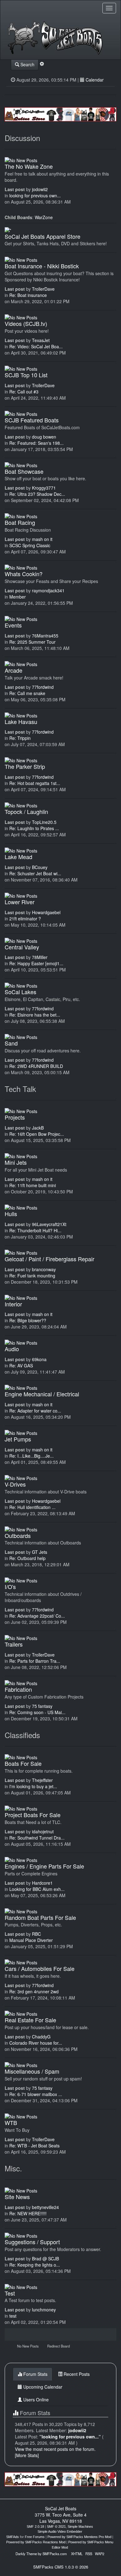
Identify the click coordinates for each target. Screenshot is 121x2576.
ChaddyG (41, 2037)
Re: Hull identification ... (32, 1507)
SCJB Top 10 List (26, 375)
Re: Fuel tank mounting (32, 1276)
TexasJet (41, 340)
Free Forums (35, 2537)
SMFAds (13, 2537)
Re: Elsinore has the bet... (35, 1015)
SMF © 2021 (56, 2527)
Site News (17, 2197)
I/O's (10, 1586)
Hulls (11, 1214)
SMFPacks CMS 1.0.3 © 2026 (61, 2567)
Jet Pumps (18, 1439)
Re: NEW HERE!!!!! (28, 2213)
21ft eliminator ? (25, 919)
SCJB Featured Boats (32, 420)
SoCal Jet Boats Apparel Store (43, 236)
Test (10, 2293)
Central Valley (22, 947)
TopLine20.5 (44, 822)
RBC (36, 1934)
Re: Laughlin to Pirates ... (34, 828)
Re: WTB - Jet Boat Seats (34, 2146)
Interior (13, 1304)
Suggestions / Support (32, 2242)
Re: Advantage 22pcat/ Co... (37, 1616)
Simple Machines (80, 2527)
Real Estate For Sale (30, 2020)
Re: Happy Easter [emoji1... (36, 963)
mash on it (42, 539)
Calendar (95, 80)
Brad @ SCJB (45, 2259)
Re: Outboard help (27, 1558)
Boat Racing (20, 522)
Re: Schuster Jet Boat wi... (35, 873)
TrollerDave (43, 289)
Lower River (20, 902)
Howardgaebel (46, 912)
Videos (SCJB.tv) (26, 323)
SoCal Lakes (20, 992)
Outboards (18, 1535)
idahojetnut (43, 1831)
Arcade (13, 670)
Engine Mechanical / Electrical (42, 1394)
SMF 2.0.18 (35, 2527)
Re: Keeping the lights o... (35, 2265)
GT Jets (40, 1552)
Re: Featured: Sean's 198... (36, 443)
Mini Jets (16, 1162)
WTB (11, 2122)
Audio (12, 1349)
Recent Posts (76, 2374)
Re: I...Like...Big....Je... (31, 1456)
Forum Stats (35, 2374)
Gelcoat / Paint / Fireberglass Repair (49, 1259)
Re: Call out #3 (24, 392)
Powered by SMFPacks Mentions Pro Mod (79, 2537)
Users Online (35, 2400)
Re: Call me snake (27, 693)
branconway (44, 1269)
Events (13, 625)
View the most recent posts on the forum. (55, 2449)
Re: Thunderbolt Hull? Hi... (35, 1230)
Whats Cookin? (24, 574)
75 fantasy (42, 1706)
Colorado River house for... (36, 2043)
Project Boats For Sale (33, 1815)
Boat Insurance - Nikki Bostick (42, 266)
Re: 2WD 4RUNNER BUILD (36, 1066)
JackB (38, 1128)
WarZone (44, 217)
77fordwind (43, 687)
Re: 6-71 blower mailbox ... (36, 2094)
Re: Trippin (20, 738)
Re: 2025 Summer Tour (32, 642)
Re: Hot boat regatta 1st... (35, 783)
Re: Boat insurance (28, 295)
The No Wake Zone (29, 166)
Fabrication (18, 1689)
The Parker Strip (25, 766)
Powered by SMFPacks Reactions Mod (36, 2542)
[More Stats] (27, 2455)
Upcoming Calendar (42, 2387)
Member (18, 597)
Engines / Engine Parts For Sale (44, 1866)
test (13, 2316)
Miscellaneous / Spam (32, 2071)
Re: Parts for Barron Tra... (35, 1661)
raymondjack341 (48, 590)
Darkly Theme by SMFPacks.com (41, 2554)
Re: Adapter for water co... (35, 1411)
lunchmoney (44, 2310)
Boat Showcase (24, 471)
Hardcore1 (42, 1883)
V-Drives (15, 1484)
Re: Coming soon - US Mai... (37, 1712)
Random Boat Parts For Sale (40, 1917)
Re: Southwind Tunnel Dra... (37, 1838)
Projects (15, 1117)
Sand (11, 1043)
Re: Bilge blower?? (28, 1320)
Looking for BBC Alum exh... (37, 1889)
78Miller (40, 957)
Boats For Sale (23, 1763)
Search (27, 64)
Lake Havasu (21, 722)
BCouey (40, 867)
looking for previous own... (35, 195)
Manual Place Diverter (31, 1940)
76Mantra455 (45, 636)
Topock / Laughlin (26, 811)
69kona (39, 1359)
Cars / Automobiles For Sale (40, 1968)
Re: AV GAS (21, 1366)
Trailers (14, 1644)
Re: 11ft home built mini (33, 1185)
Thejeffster (42, 1780)
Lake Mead (18, 857)
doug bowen (44, 437)
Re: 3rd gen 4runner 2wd (34, 1991)
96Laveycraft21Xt (49, 1224)
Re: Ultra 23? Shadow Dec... (37, 494)
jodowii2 (40, 189)
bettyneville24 (45, 2207)
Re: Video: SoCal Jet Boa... (36, 346)
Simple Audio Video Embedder (60, 2531)
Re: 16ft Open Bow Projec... (37, 1134)
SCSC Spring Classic (30, 545)
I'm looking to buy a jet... (33, 1786)
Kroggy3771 (44, 488)
